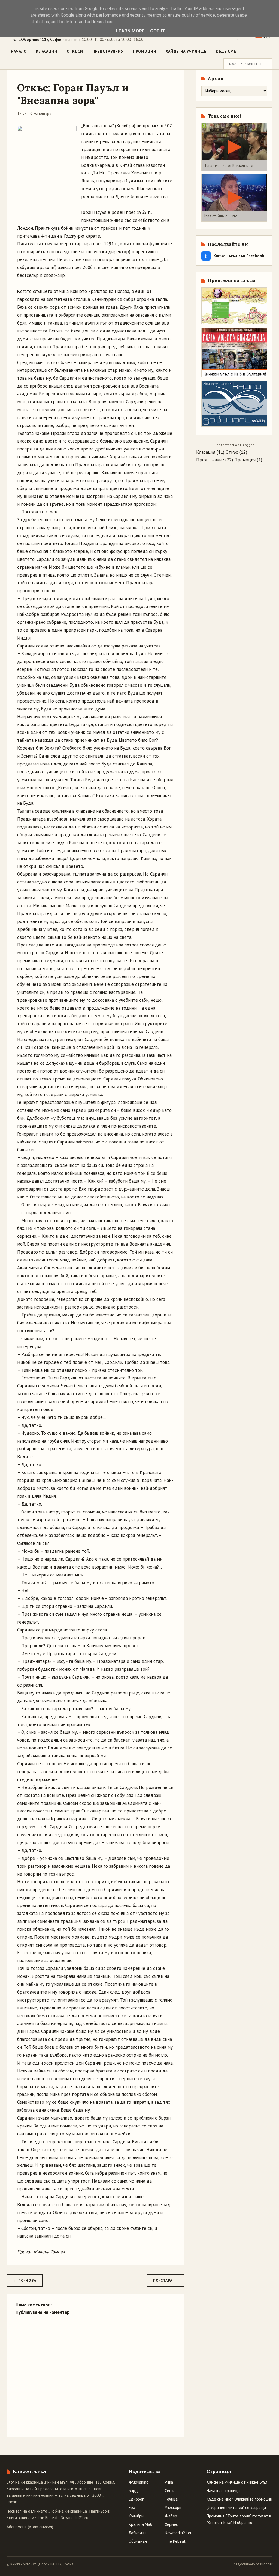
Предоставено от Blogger (252, 2564)
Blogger (248, 445)
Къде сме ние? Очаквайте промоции (239, 2499)
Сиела (170, 2491)
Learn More (130, 31)
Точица (171, 2499)
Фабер (171, 2516)
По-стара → (165, 2280)
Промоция (245, 460)
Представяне (210, 460)
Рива (169, 2482)
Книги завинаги (20, 2518)
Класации (47, 51)
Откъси (75, 51)
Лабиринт (137, 2533)
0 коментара (41, 113)
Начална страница (223, 2491)
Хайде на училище (186, 51)
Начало (19, 51)
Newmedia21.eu (75, 2518)
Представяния (108, 51)
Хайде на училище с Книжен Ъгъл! (237, 2482)
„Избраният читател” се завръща (236, 2507)
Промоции (145, 51)
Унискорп (173, 2507)
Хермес (171, 2524)
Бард (133, 2491)
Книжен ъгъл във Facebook (235, 256)
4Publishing (139, 2482)
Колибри (136, 2516)
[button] (234, 147)
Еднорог (136, 2499)
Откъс (232, 452)
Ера (132, 2507)
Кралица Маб (140, 2524)
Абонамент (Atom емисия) (30, 2527)
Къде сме (226, 51)
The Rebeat (47, 2518)
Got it (158, 31)
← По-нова (25, 2280)
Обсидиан (138, 2541)
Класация (206, 452)
